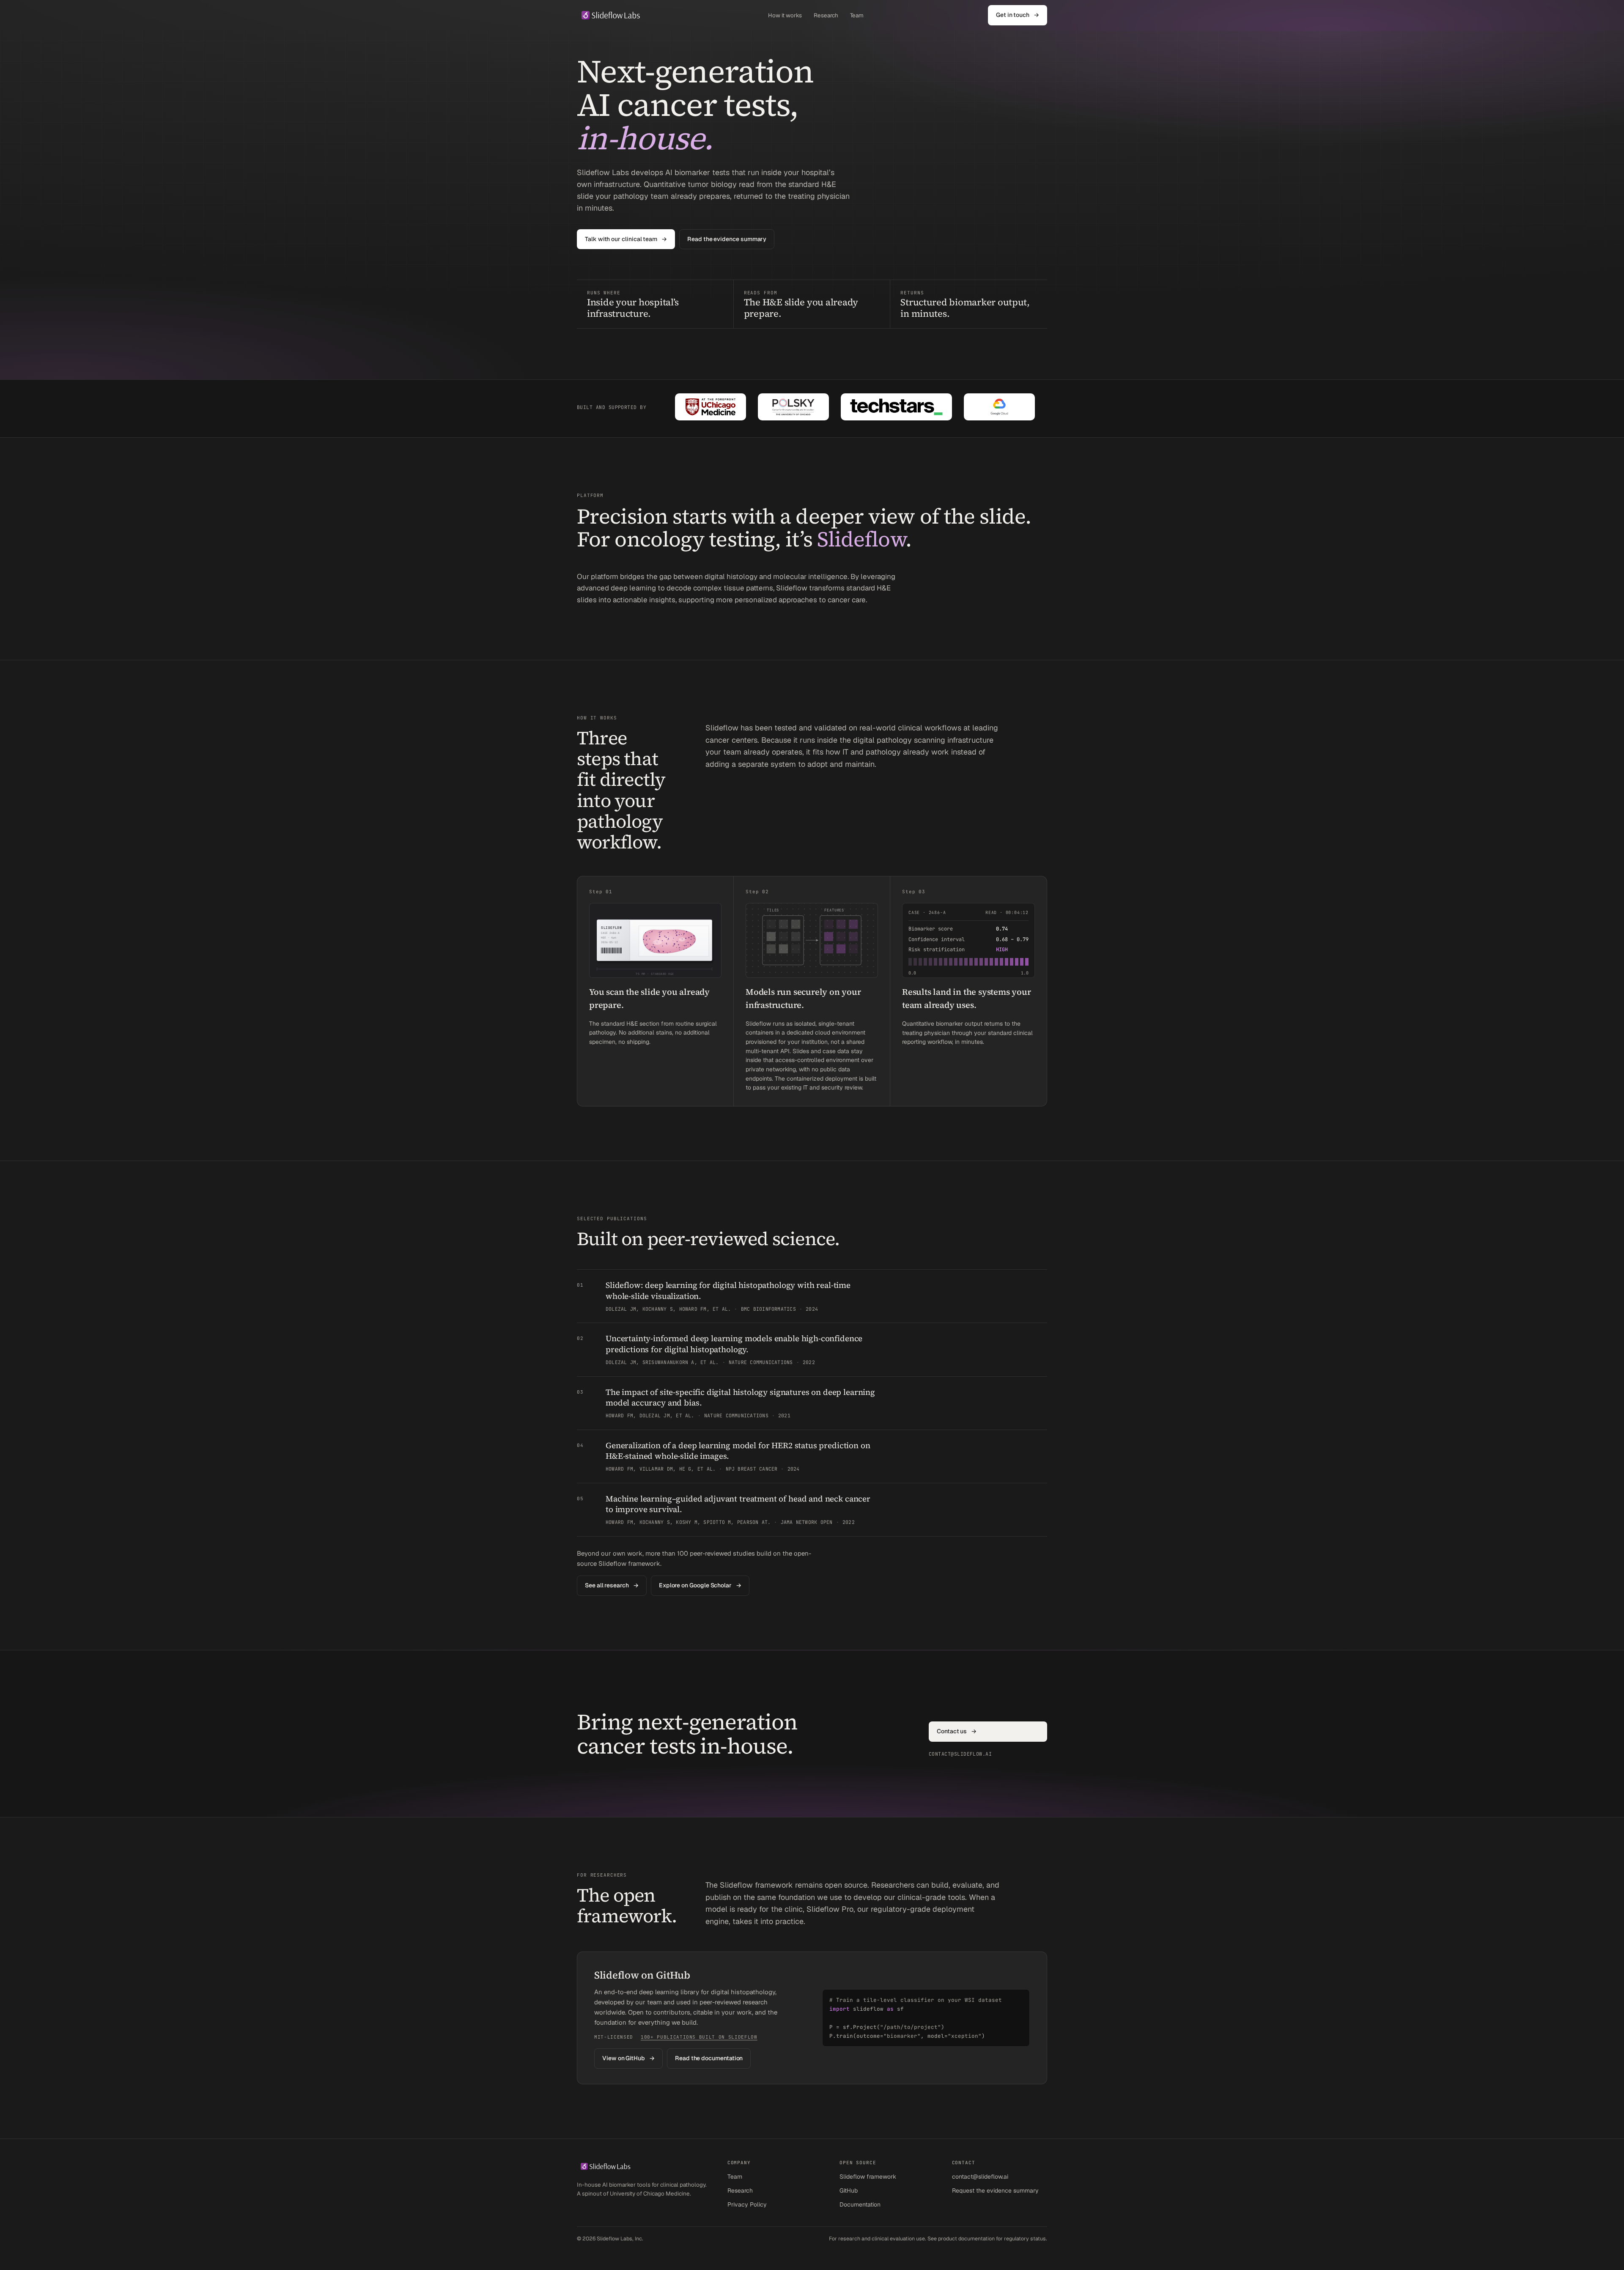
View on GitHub (628, 2058)
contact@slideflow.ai (980, 2177)
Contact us (957, 1731)
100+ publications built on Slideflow (699, 2037)
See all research (612, 1585)
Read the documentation (709, 2058)
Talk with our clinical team (626, 239)
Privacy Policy (747, 2204)
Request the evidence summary (995, 2190)
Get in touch (1018, 15)
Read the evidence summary (727, 239)
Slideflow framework (868, 2177)
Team (857, 15)
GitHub (849, 2190)
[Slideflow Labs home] (610, 15)
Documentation (860, 2204)
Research (826, 15)
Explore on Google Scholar (700, 1585)
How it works (785, 15)
